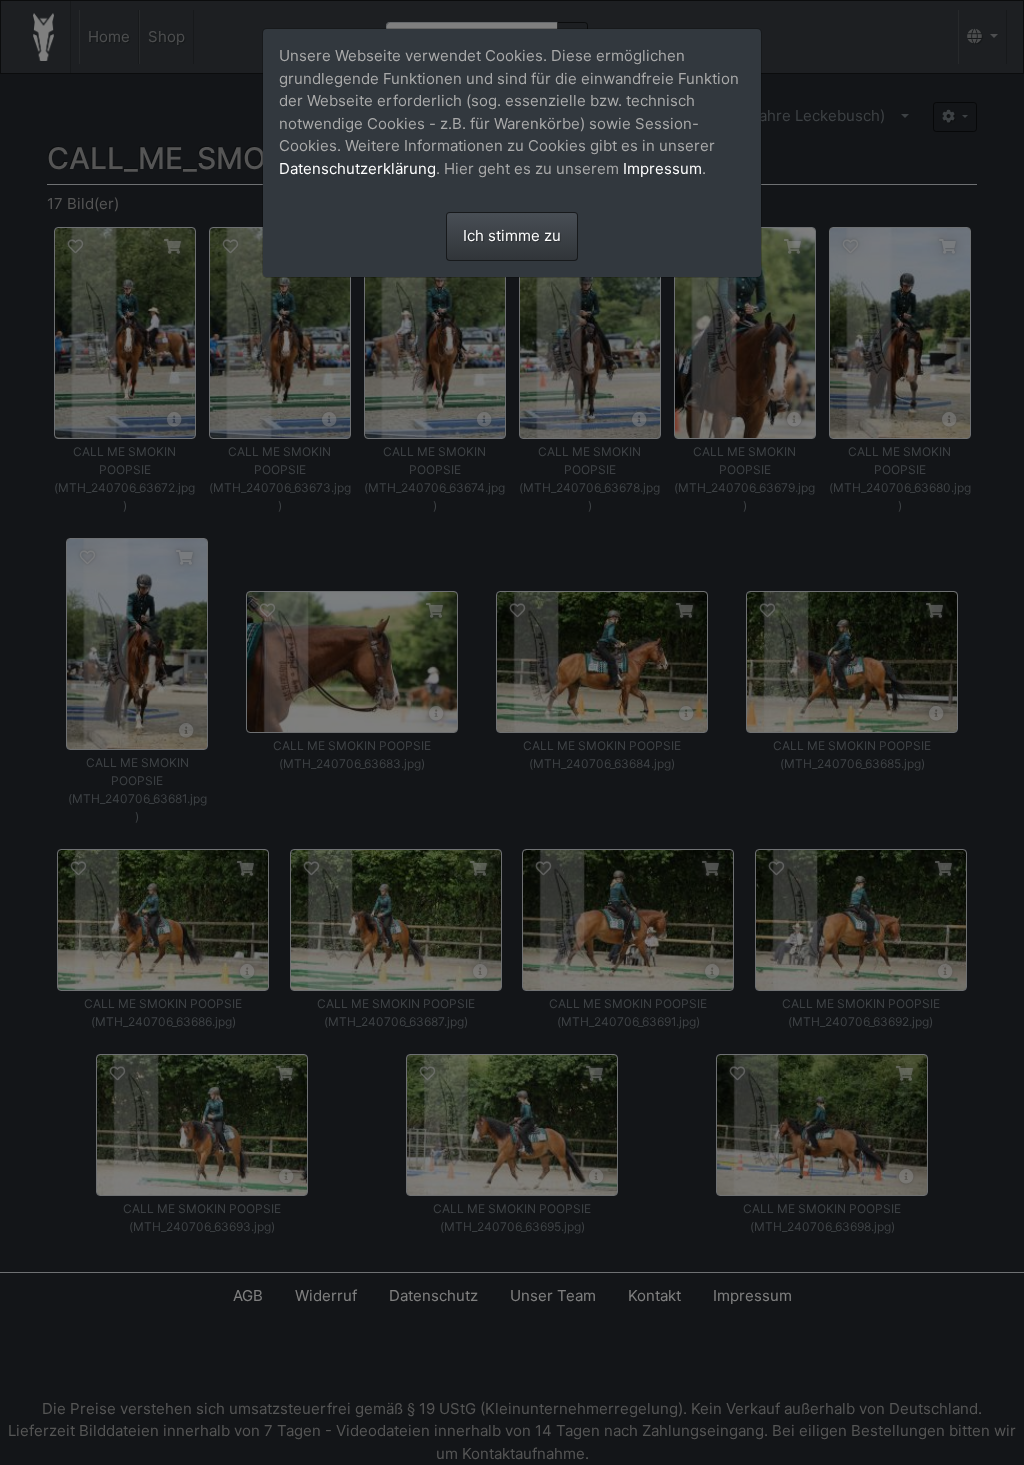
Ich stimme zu (512, 235)
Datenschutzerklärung (357, 168)
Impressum (662, 168)
